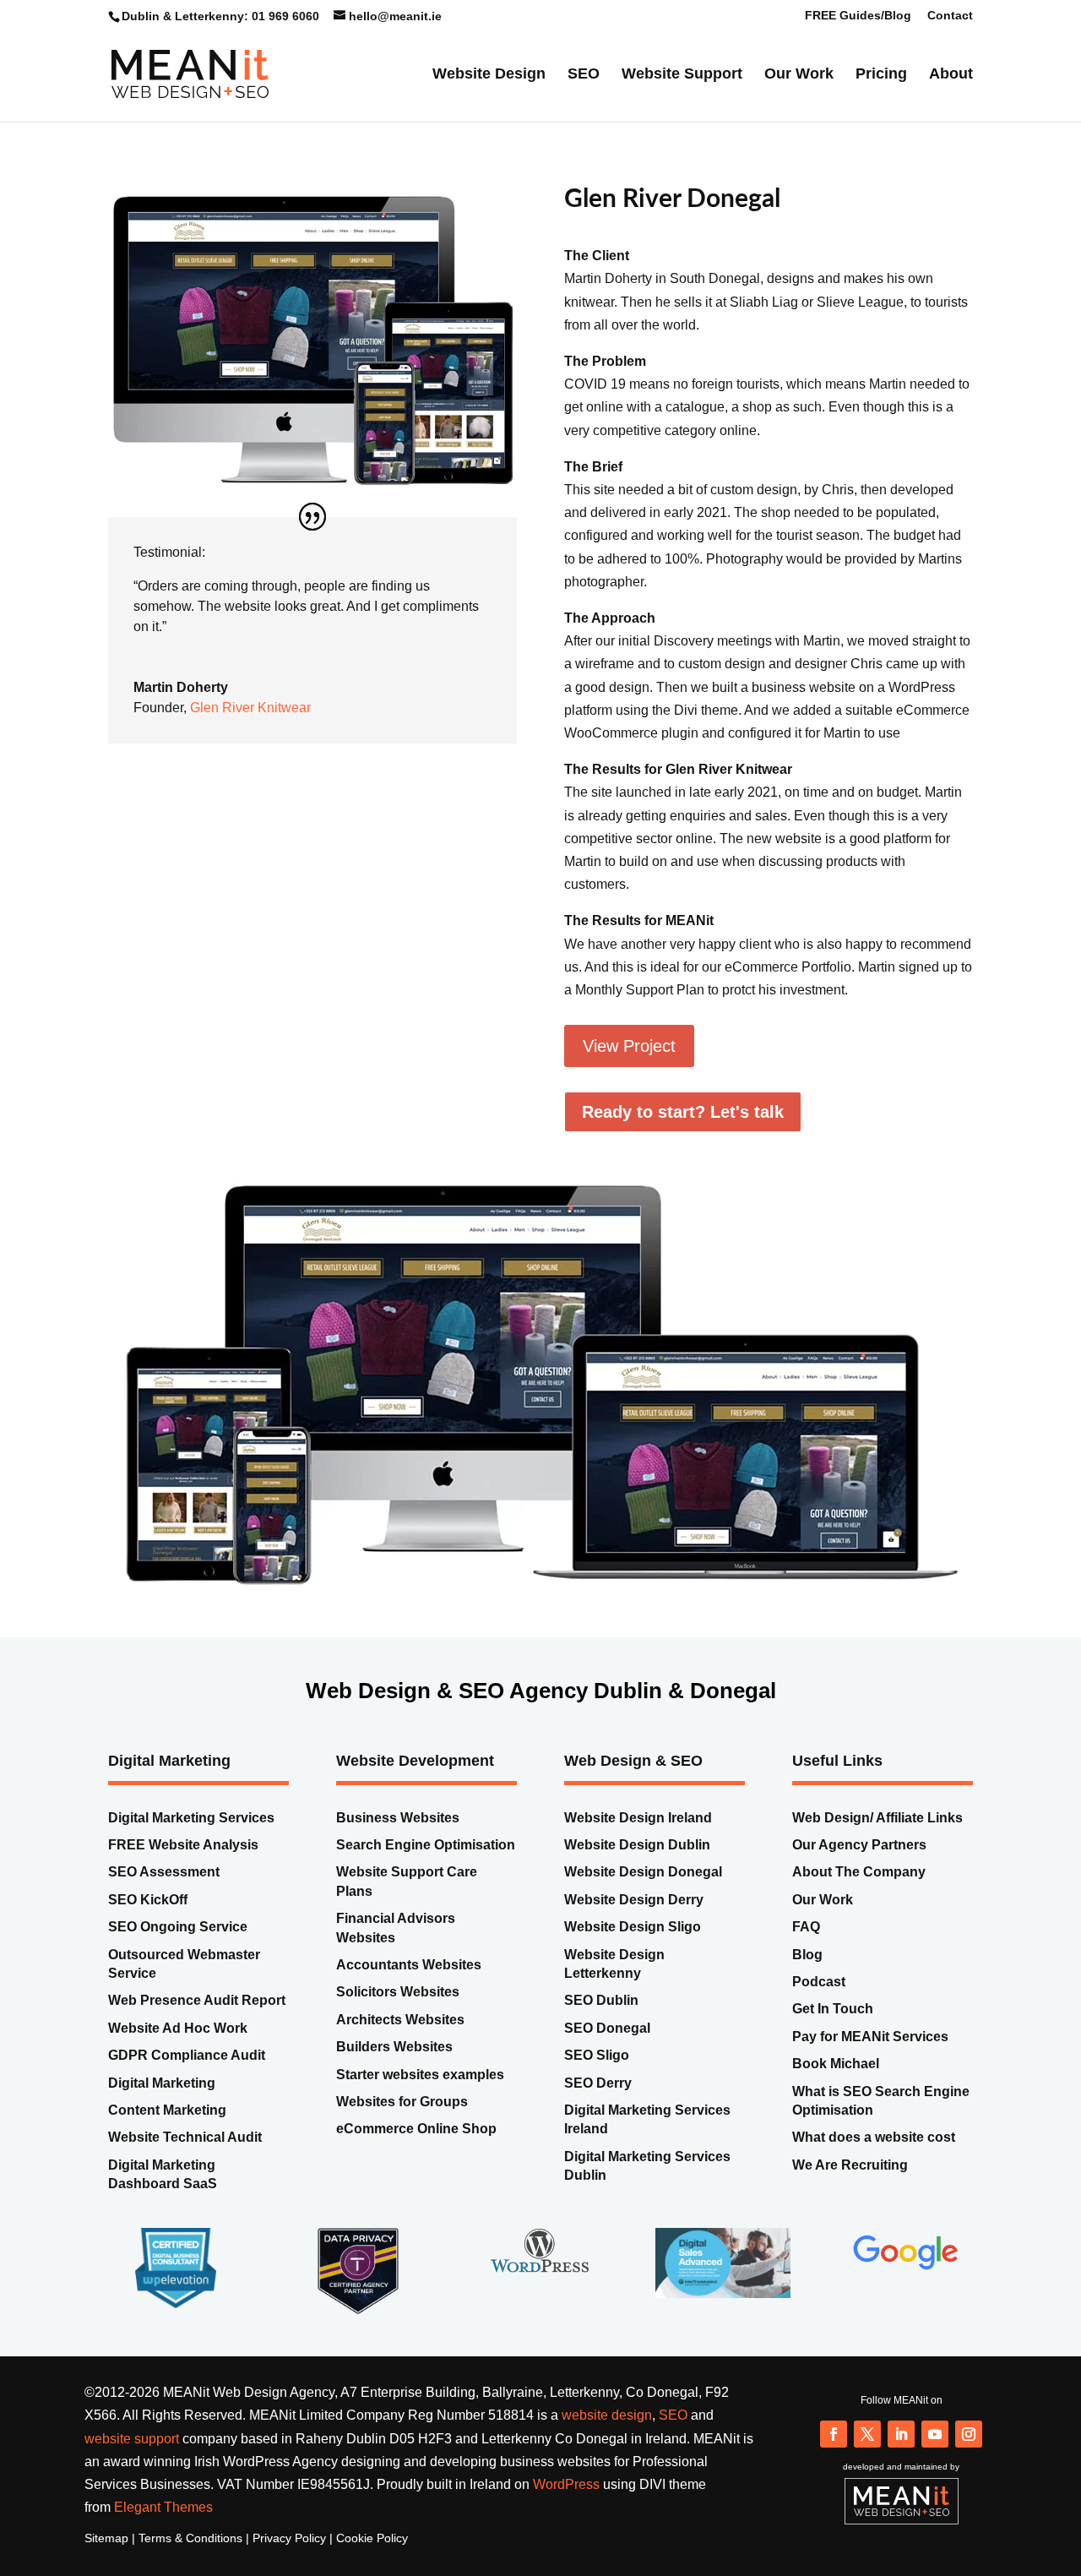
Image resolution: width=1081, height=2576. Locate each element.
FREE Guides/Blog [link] (858, 16)
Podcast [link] (819, 2004)
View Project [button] (629, 1070)
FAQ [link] (806, 1950)
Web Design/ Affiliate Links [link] (877, 1841)
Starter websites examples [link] (420, 2097)
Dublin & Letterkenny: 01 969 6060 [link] (220, 16)
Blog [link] (807, 1977)
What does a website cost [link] (874, 2161)
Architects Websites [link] (400, 2042)
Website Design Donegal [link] (643, 1895)
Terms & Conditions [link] (190, 2562)
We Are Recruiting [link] (850, 2188)
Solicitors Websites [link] (398, 2015)
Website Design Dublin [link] (637, 1868)
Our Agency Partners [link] (859, 1868)
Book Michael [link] (836, 2086)
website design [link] (607, 2439)
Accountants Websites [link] (409, 1988)
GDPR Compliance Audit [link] (187, 2078)
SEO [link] (584, 75)
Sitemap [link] (106, 2562)
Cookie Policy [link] (372, 2562)
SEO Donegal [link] (607, 2051)
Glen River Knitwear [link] (250, 730)
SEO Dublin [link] (601, 2024)
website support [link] (132, 2462)
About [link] (951, 75)
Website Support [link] (682, 75)
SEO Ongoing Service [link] (178, 1950)
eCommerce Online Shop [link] (416, 2152)
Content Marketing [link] (167, 2133)
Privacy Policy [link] (289, 2562)
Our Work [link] (799, 75)
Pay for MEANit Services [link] (870, 2059)
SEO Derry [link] (598, 2106)
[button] (834, 2457)
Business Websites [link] (398, 1841)
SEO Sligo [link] (597, 2078)
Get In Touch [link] (833, 2032)
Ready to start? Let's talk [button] (683, 1135)
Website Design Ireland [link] (638, 1841)
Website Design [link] (489, 75)
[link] (190, 72)
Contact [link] (950, 16)
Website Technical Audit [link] (185, 2161)
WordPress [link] (566, 2507)
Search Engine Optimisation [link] (426, 1868)
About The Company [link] (859, 1895)
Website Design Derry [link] (634, 1922)
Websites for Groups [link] (402, 2124)
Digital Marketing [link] (162, 2106)
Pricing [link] (881, 75)
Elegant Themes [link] (163, 2530)
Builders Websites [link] (396, 2070)
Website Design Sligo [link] (633, 1950)
